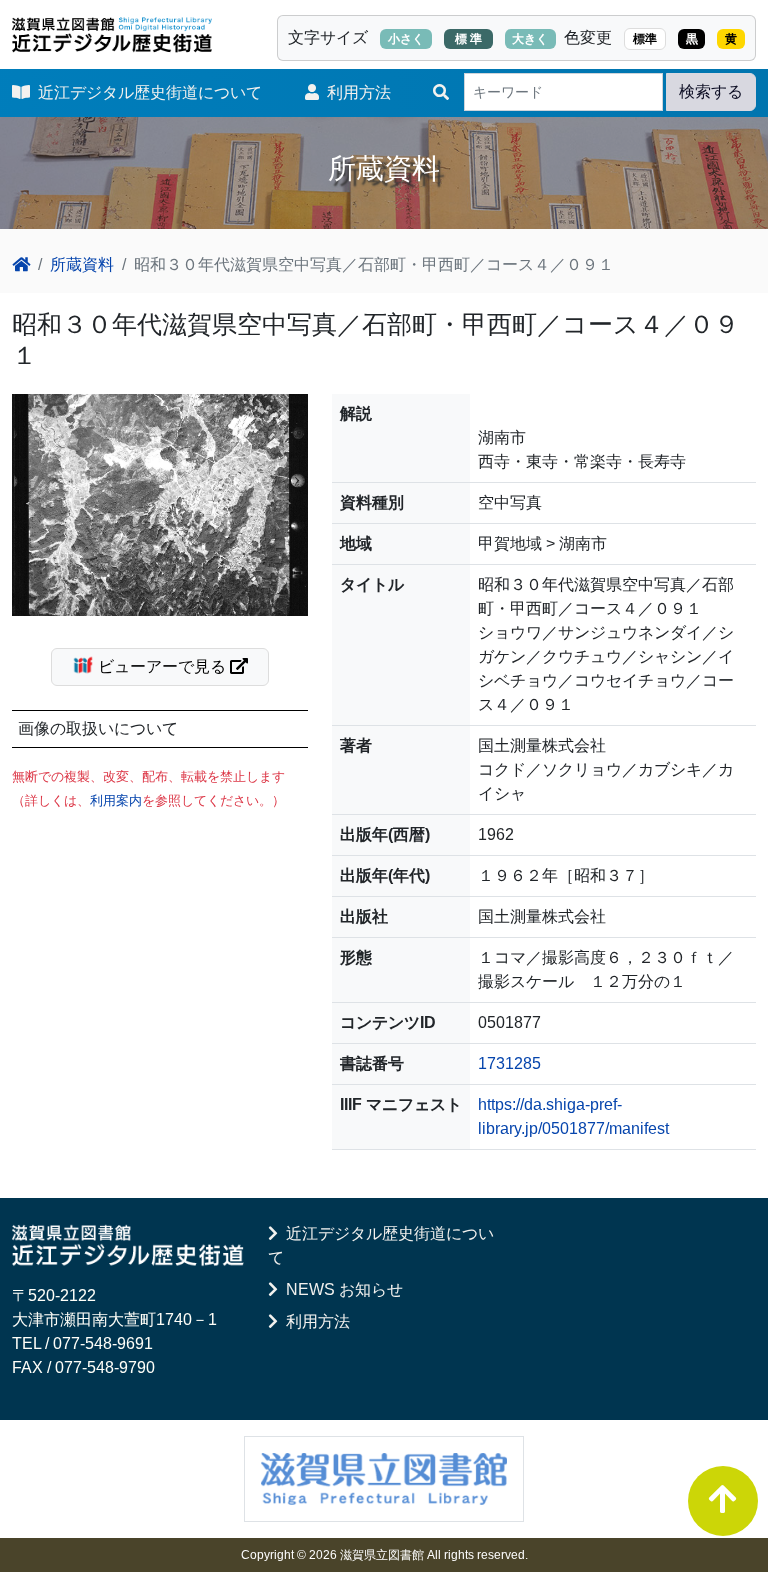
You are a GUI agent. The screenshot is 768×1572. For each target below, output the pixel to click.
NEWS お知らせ (340, 1289)
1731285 (509, 1063)
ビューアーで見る (162, 666)
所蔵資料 (82, 264)
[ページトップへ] (723, 1501)
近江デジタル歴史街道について (146, 92)
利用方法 (355, 92)
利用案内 (116, 800)
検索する (711, 91)
